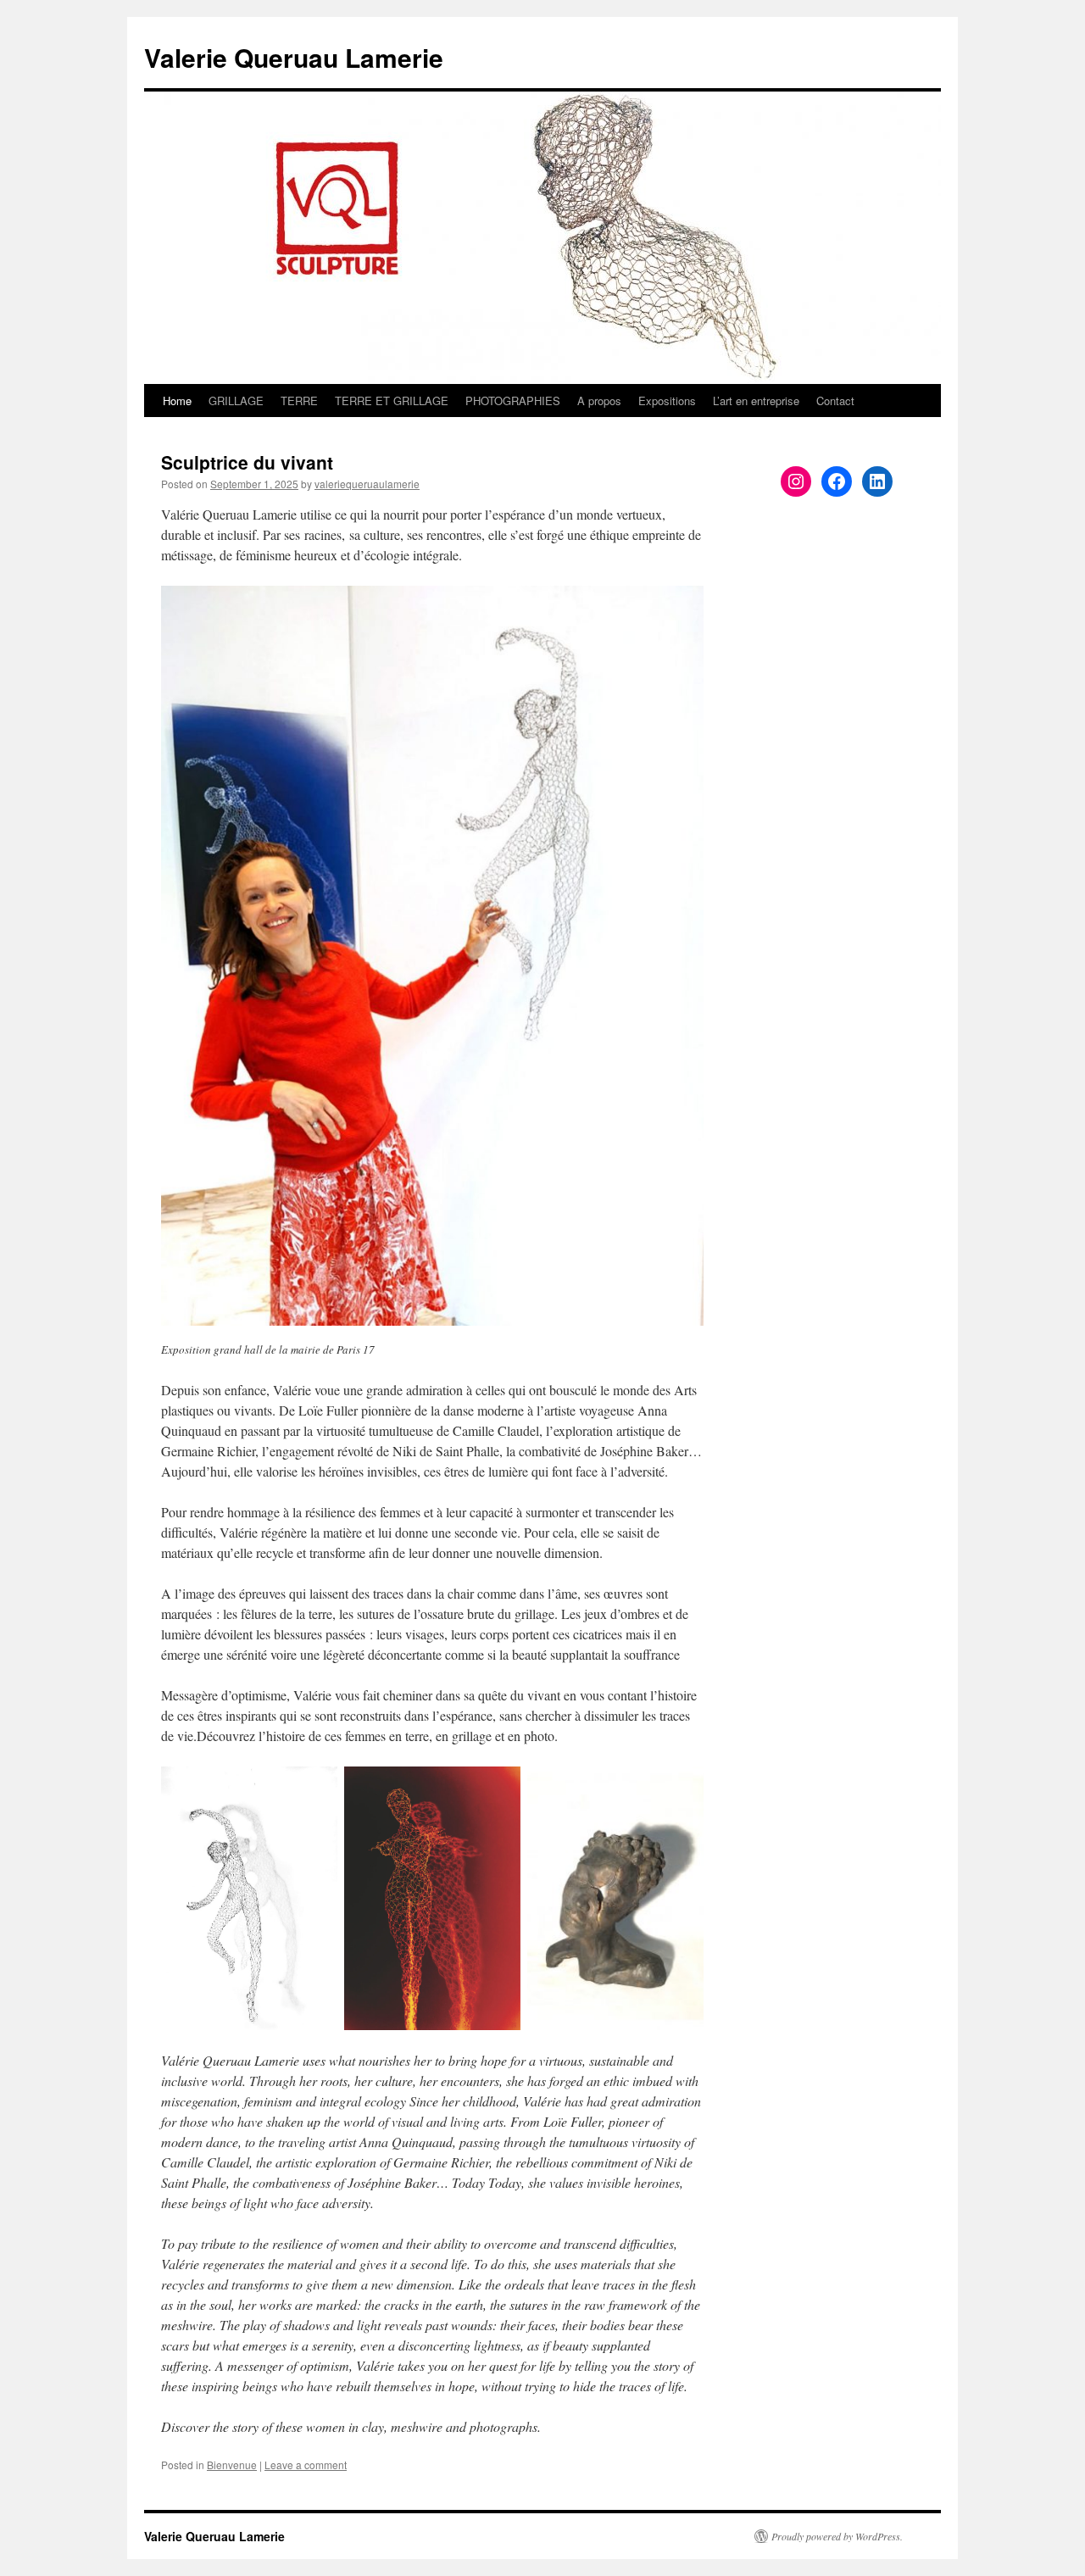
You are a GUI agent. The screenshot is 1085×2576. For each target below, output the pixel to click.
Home (177, 401)
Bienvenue (232, 2465)
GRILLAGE (236, 401)
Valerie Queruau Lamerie (294, 57)
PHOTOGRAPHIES (513, 401)
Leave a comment (306, 2465)
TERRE (299, 401)
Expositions (667, 401)
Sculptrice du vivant (247, 462)
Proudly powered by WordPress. (837, 2536)
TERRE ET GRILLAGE (392, 401)
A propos (599, 401)
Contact (835, 401)
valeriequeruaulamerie (367, 484)
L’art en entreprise (756, 401)
